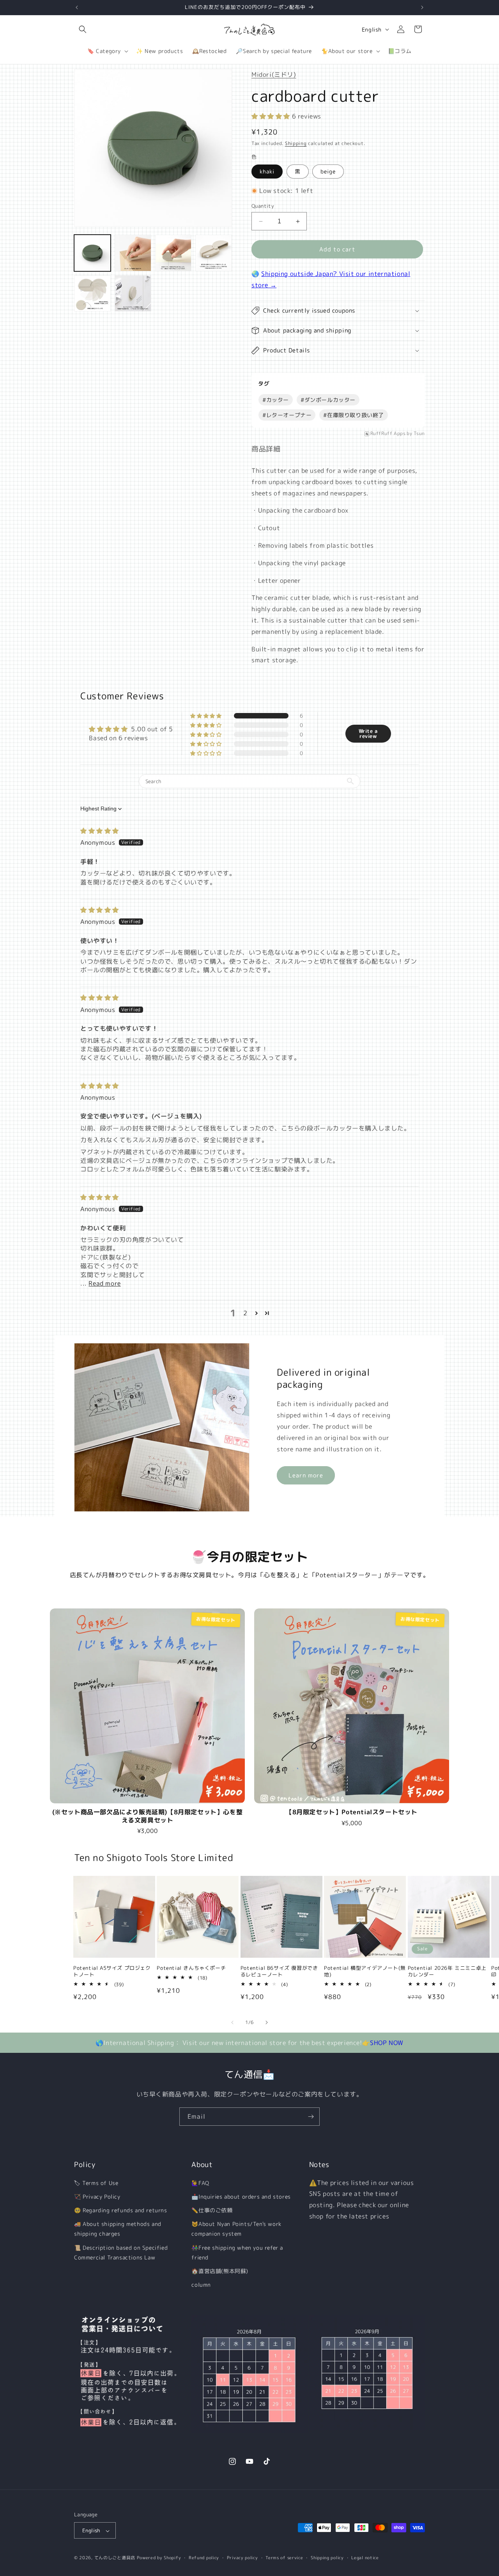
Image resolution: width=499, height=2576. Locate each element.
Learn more (306, 1475)
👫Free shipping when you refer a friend (237, 2252)
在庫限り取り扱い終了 (354, 415)
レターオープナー (287, 415)
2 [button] (245, 1313)
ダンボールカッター (328, 400)
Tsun (419, 434)
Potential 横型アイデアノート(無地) (365, 1971)
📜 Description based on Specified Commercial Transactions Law (121, 2252)
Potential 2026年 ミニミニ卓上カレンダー (447, 1971)
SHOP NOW (387, 2043)
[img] (100, 831)
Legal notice (365, 2558)
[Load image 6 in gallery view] (214, 253)
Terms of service (284, 2558)
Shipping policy (327, 2558)
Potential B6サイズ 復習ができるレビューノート (279, 1971)
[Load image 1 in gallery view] (92, 253)
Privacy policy (242, 2558)
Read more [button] (104, 1283)
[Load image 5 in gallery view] (173, 253)
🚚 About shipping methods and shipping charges (118, 2229)
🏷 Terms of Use (96, 2183)
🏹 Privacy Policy (97, 2196)
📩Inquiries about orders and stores (241, 2196)
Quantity (263, 206)
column (201, 2285)
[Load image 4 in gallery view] (133, 253)
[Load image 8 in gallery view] (133, 294)
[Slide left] (232, 2022)
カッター (276, 400)
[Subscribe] (311, 2117)
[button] (83, 29)
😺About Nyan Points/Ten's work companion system (236, 2229)
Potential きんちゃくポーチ (191, 1968)
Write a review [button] (368, 733)
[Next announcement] (422, 7)
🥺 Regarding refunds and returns (121, 2210)
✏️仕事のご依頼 (212, 2210)
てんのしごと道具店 (115, 2558)
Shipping (296, 143)
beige (328, 171)
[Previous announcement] (77, 7)
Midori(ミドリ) (274, 74)
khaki (267, 171)
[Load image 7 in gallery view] (92, 294)
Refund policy (204, 2558)
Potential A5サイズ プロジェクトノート (112, 1971)
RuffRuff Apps (388, 434)
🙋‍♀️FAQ (200, 2183)
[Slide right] (267, 2022)
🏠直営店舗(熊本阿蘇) (220, 2271)
